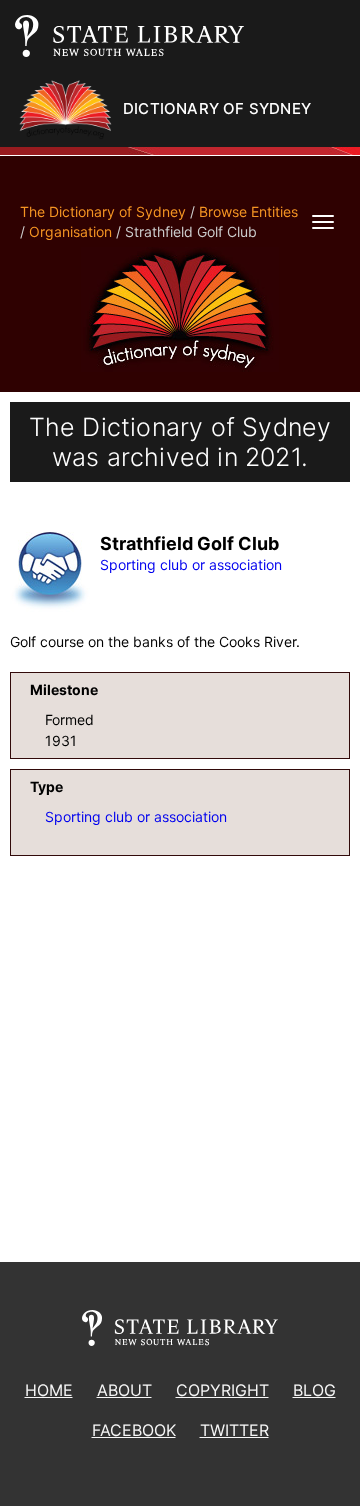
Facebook (134, 1430)
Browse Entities (248, 211)
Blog (314, 1390)
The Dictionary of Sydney (103, 211)
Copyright (222, 1390)
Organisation (70, 231)
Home (49, 1390)
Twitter (234, 1430)
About (124, 1390)
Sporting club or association (191, 564)
